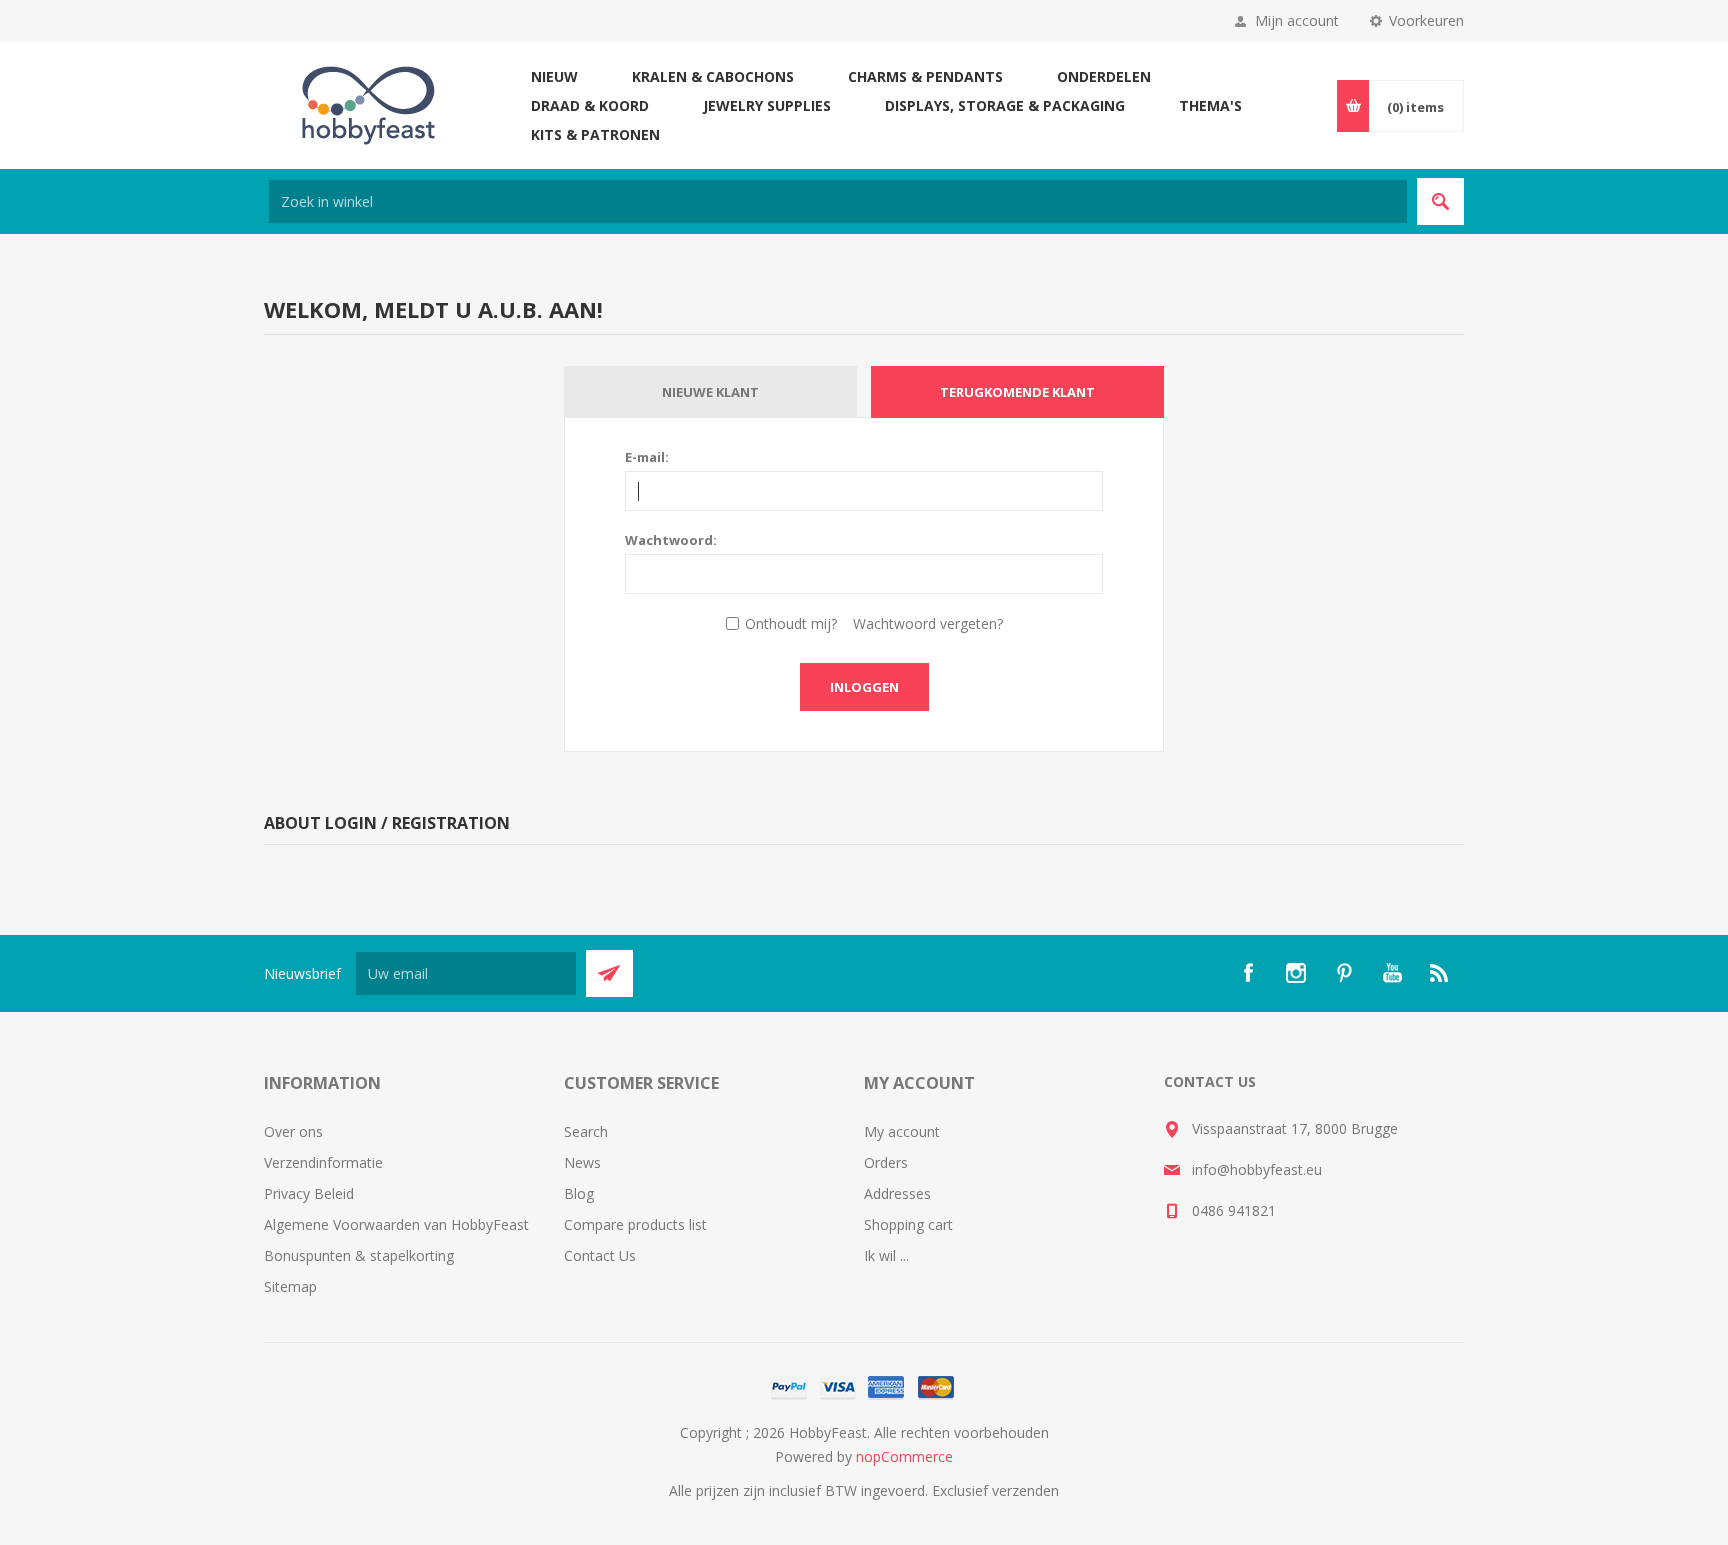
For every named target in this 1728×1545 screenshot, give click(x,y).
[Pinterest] (1344, 973)
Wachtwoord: (671, 540)
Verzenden (609, 973)
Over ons (293, 1131)
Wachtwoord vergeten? (928, 623)
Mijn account (1297, 20)
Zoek (1440, 201)
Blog (579, 1193)
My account (902, 1131)
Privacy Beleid (309, 1193)
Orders (886, 1162)
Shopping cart (908, 1224)
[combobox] (838, 201)
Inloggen (864, 687)
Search (586, 1131)
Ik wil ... (886, 1255)
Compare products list (635, 1224)
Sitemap (290, 1286)
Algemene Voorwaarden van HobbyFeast (396, 1224)
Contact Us (600, 1255)
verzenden (1025, 1490)
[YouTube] (1392, 973)
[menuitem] (414, 1131)
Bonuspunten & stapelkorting (359, 1255)
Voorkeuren (1426, 20)
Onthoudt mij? (791, 623)
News (582, 1162)
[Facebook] (1248, 973)
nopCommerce (904, 1456)
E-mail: (647, 457)
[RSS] (1440, 973)
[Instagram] (1296, 973)
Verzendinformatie (323, 1162)
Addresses (897, 1193)
